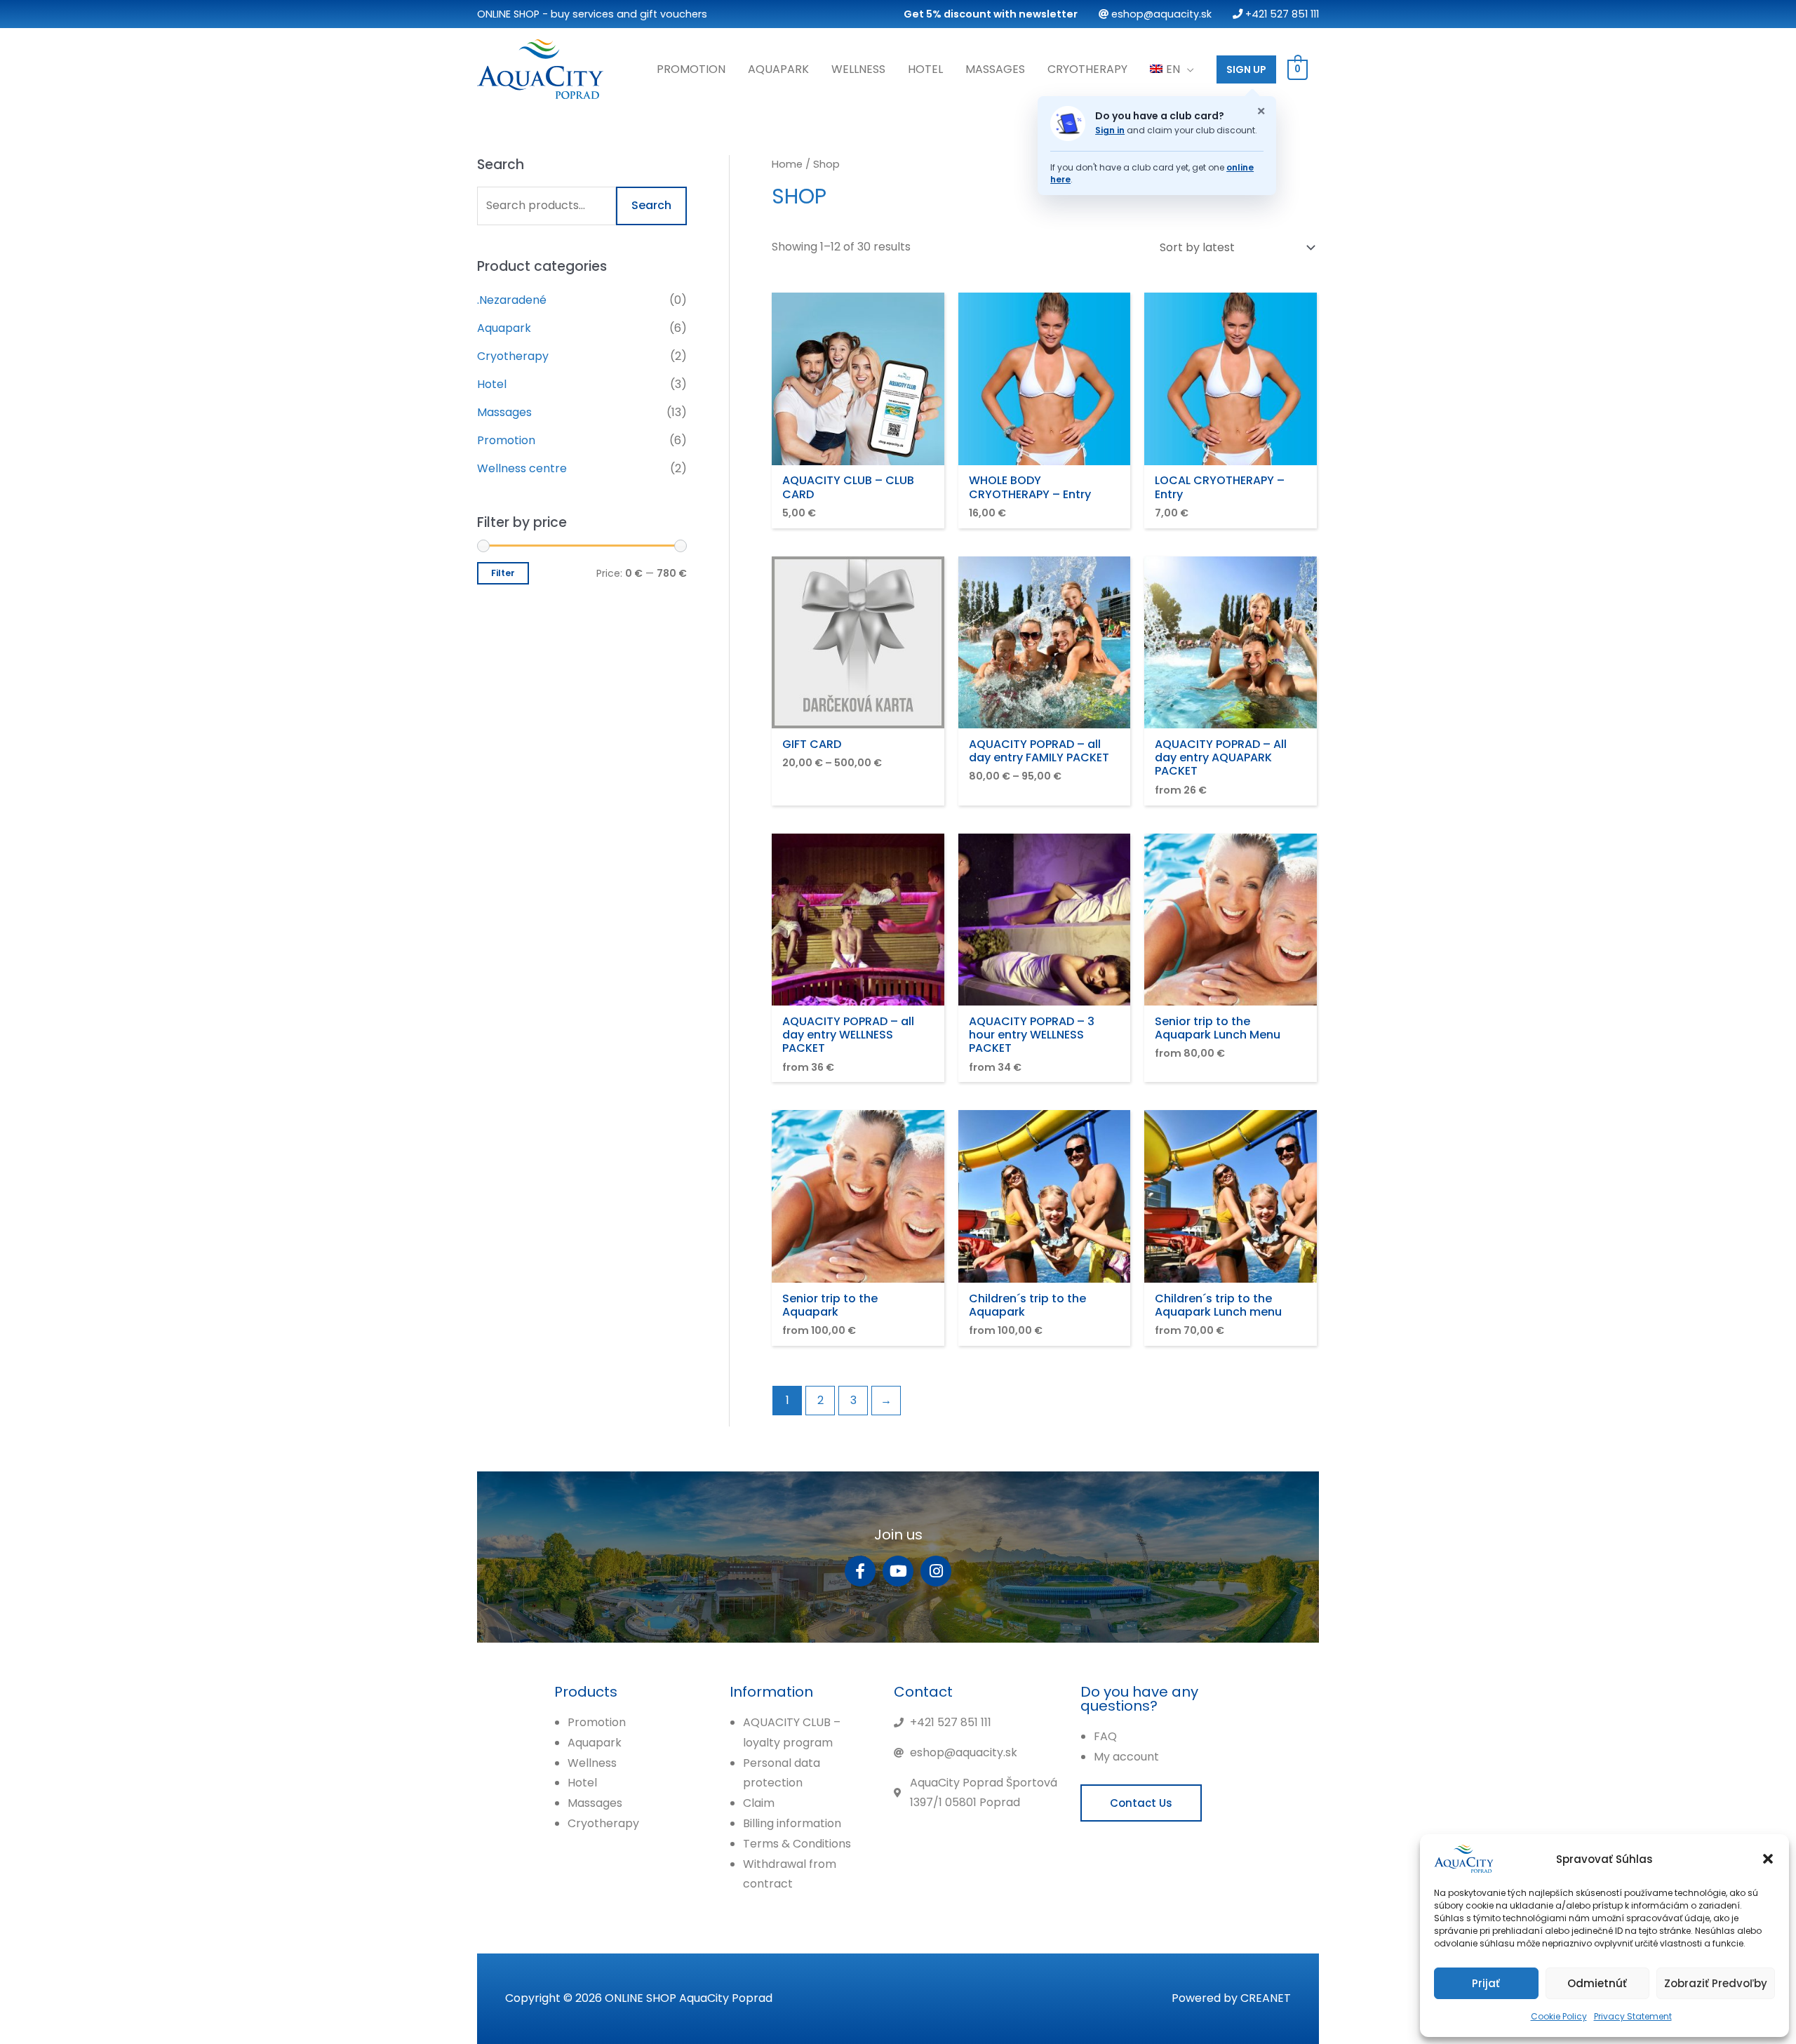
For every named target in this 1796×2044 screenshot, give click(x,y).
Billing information (792, 1823)
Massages (995, 69)
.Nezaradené (512, 300)
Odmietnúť (1597, 1983)
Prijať (1486, 1983)
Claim (759, 1803)
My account (1126, 1757)
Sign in (1110, 130)
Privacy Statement (1633, 2016)
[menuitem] (1172, 69)
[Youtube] (898, 1571)
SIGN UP (1246, 69)
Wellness (858, 69)
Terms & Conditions (797, 1844)
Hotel (925, 69)
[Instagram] (936, 1571)
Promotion (691, 69)
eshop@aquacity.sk (1160, 14)
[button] (1768, 1859)
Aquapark (778, 69)
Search (651, 205)
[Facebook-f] (860, 1571)
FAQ (1105, 1736)
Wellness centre (522, 468)
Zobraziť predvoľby (1716, 1983)
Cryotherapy (1087, 69)
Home (787, 164)
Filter (503, 573)
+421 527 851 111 (1281, 14)
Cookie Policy (1559, 2016)
